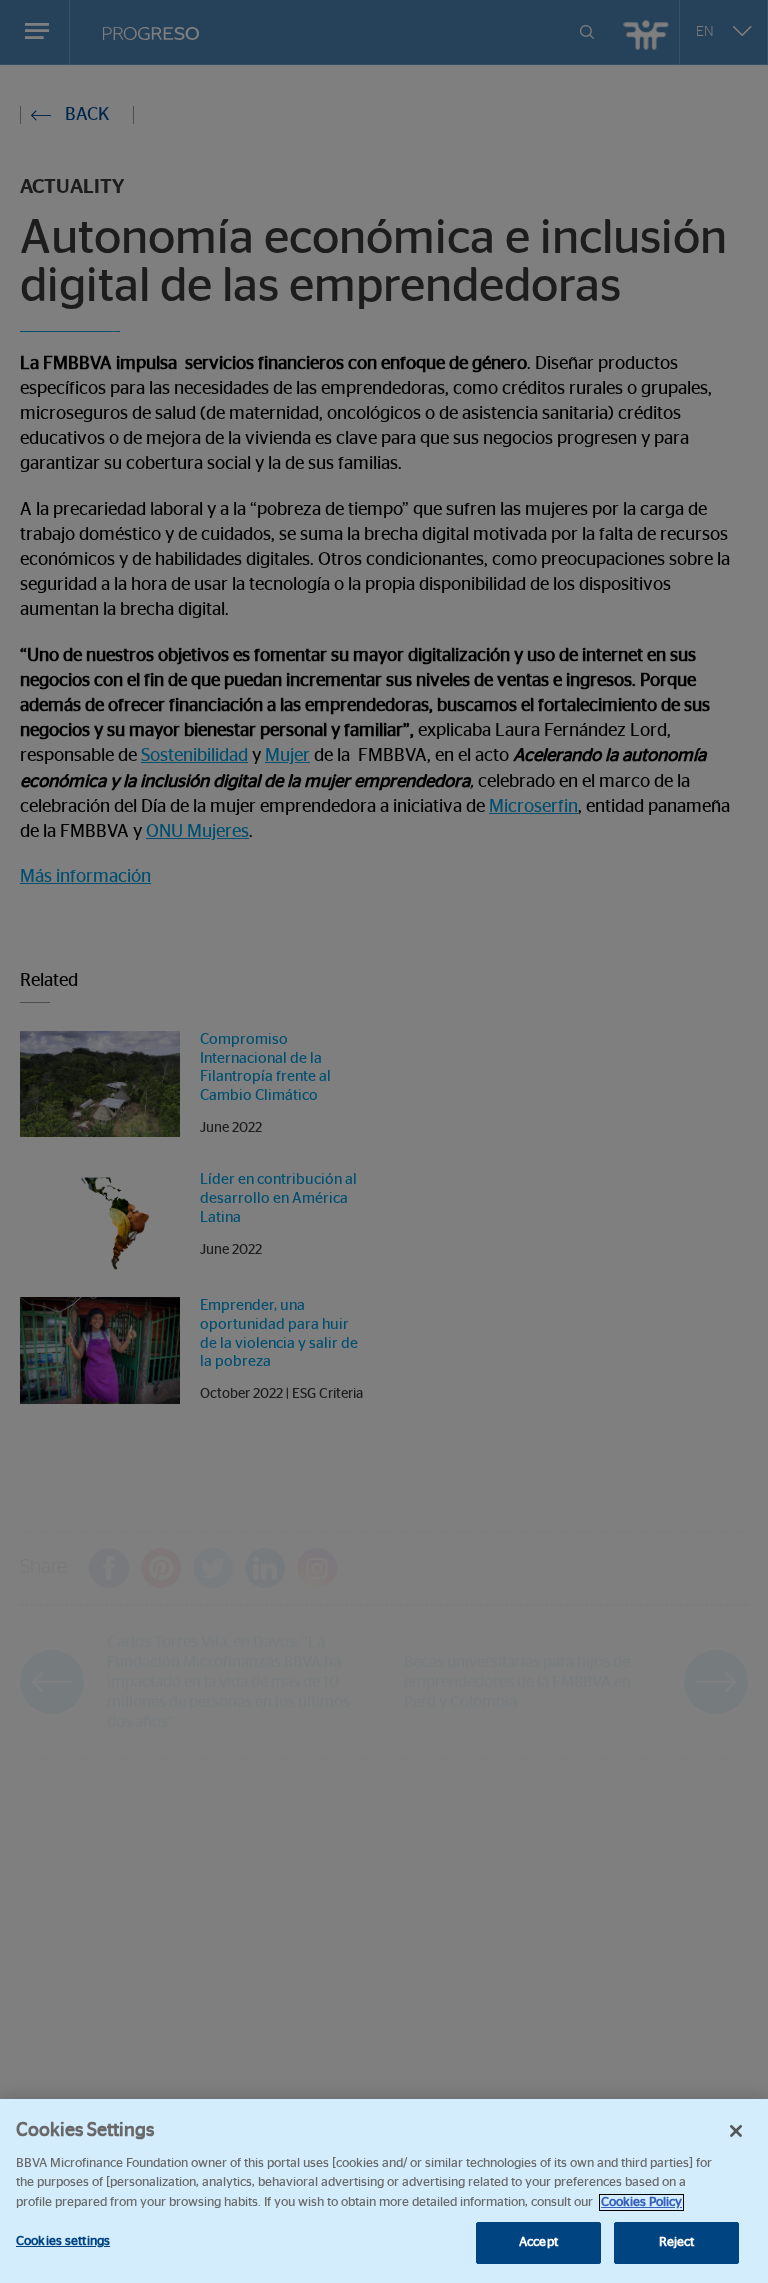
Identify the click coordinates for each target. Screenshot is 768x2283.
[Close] (736, 2131)
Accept (538, 2242)
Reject (677, 2242)
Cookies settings (63, 2241)
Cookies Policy (641, 2202)
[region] (384, 2191)
